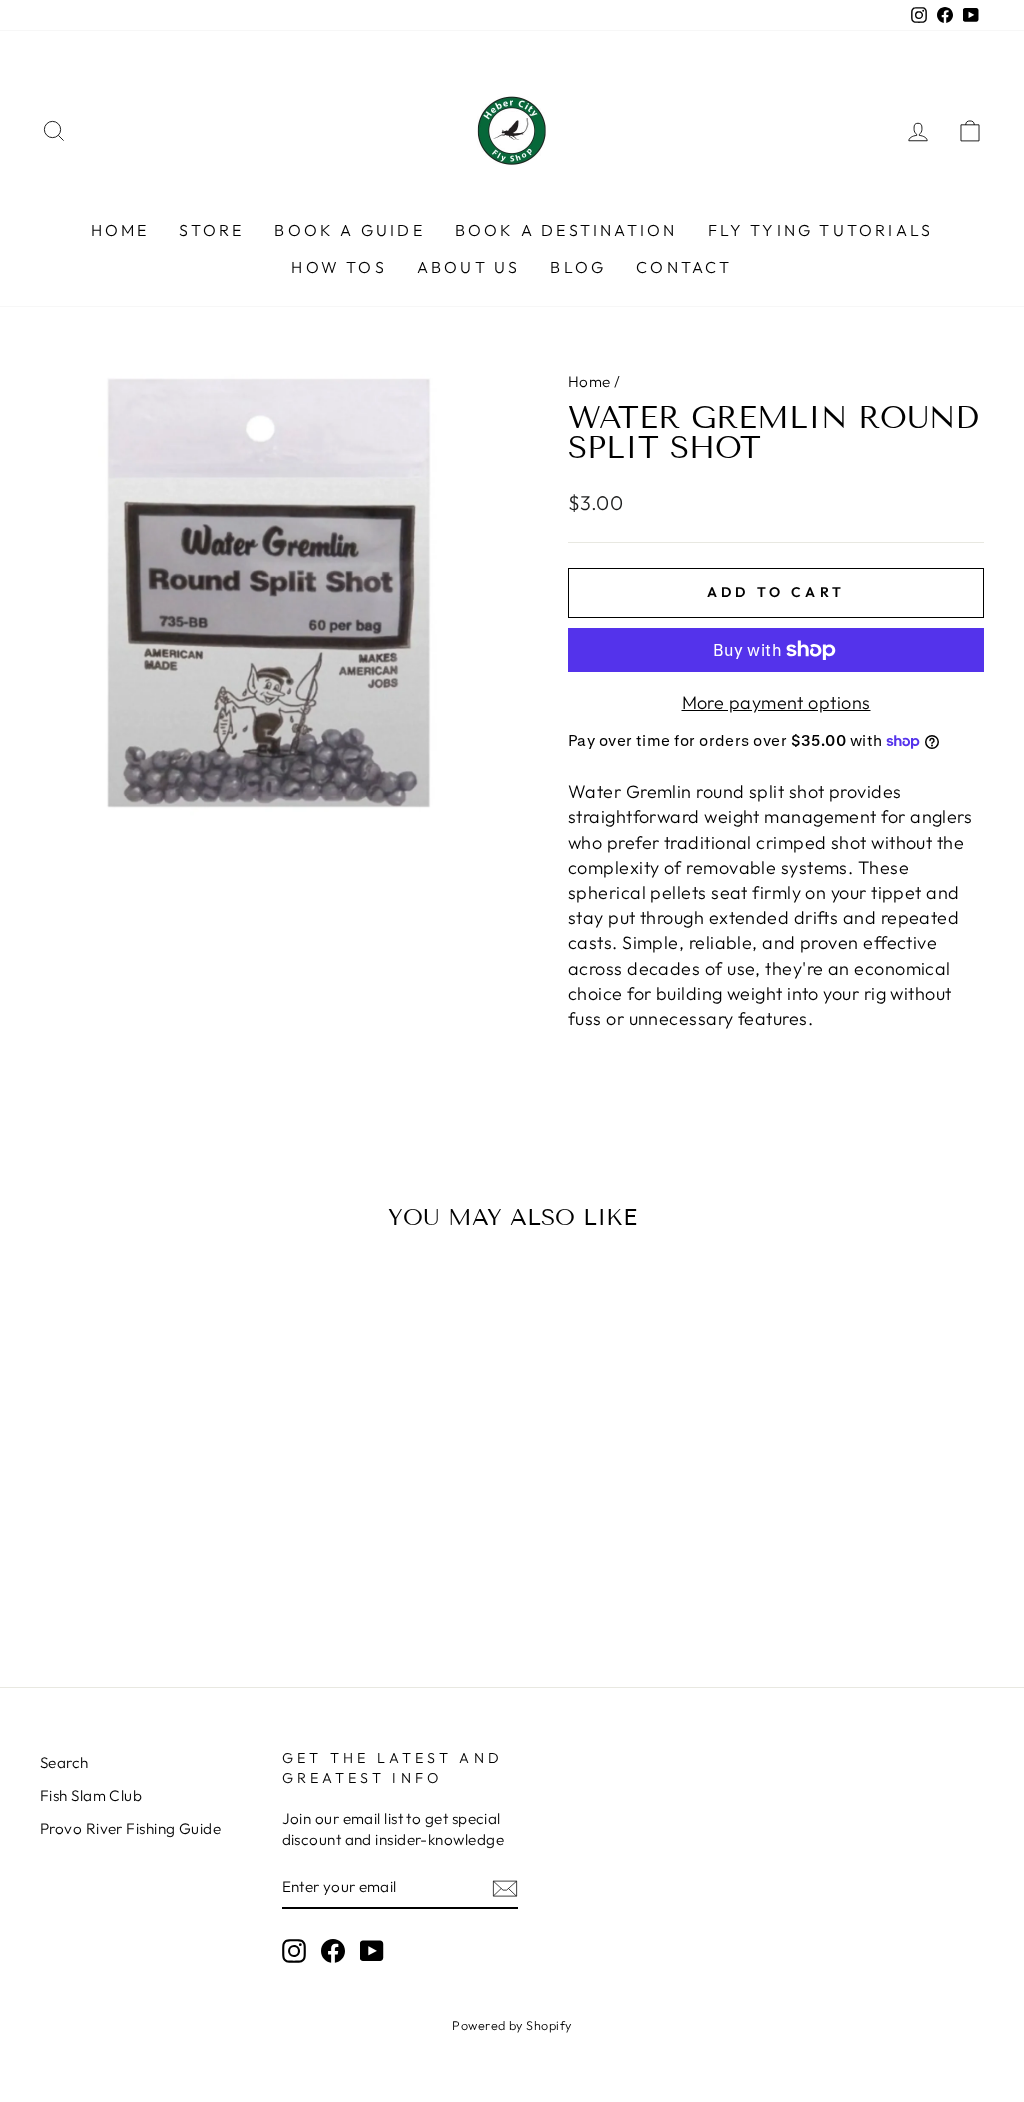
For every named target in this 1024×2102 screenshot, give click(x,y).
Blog (578, 267)
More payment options (776, 702)
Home (120, 230)
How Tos (338, 267)
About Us (469, 267)
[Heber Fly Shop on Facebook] (333, 1951)
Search (64, 1762)
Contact (684, 267)
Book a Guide (349, 230)
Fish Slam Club (91, 1795)
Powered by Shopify (511, 2025)
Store (211, 230)
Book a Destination (566, 230)
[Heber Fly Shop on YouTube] (372, 1951)
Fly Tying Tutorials (821, 230)
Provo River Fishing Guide (130, 1828)
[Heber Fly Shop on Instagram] (294, 1951)
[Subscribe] (505, 1887)
